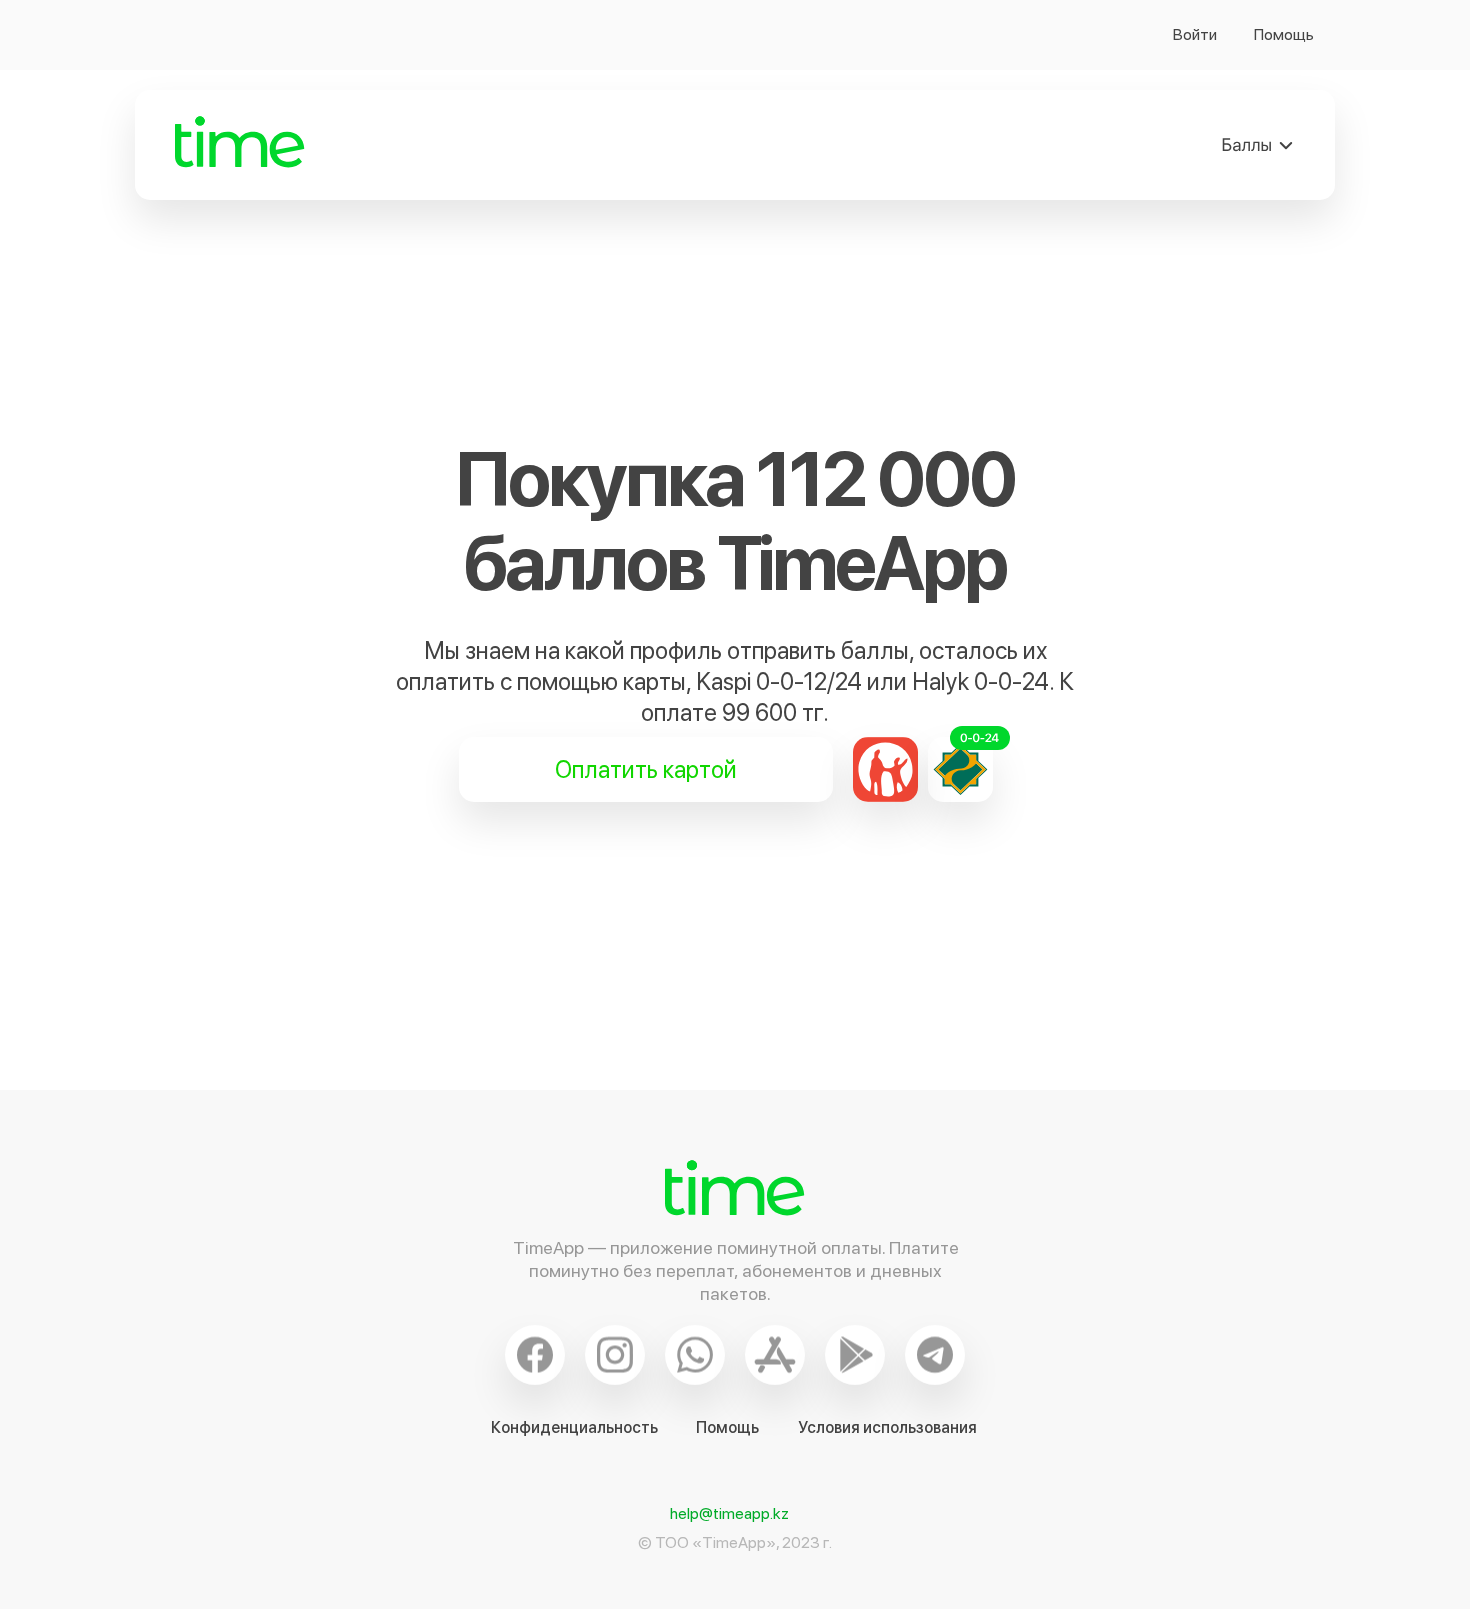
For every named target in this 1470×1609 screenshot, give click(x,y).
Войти (1195, 34)
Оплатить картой (646, 769)
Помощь (1284, 34)
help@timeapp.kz (729, 1513)
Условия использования (887, 1427)
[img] (1258, 144)
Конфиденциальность (574, 1427)
